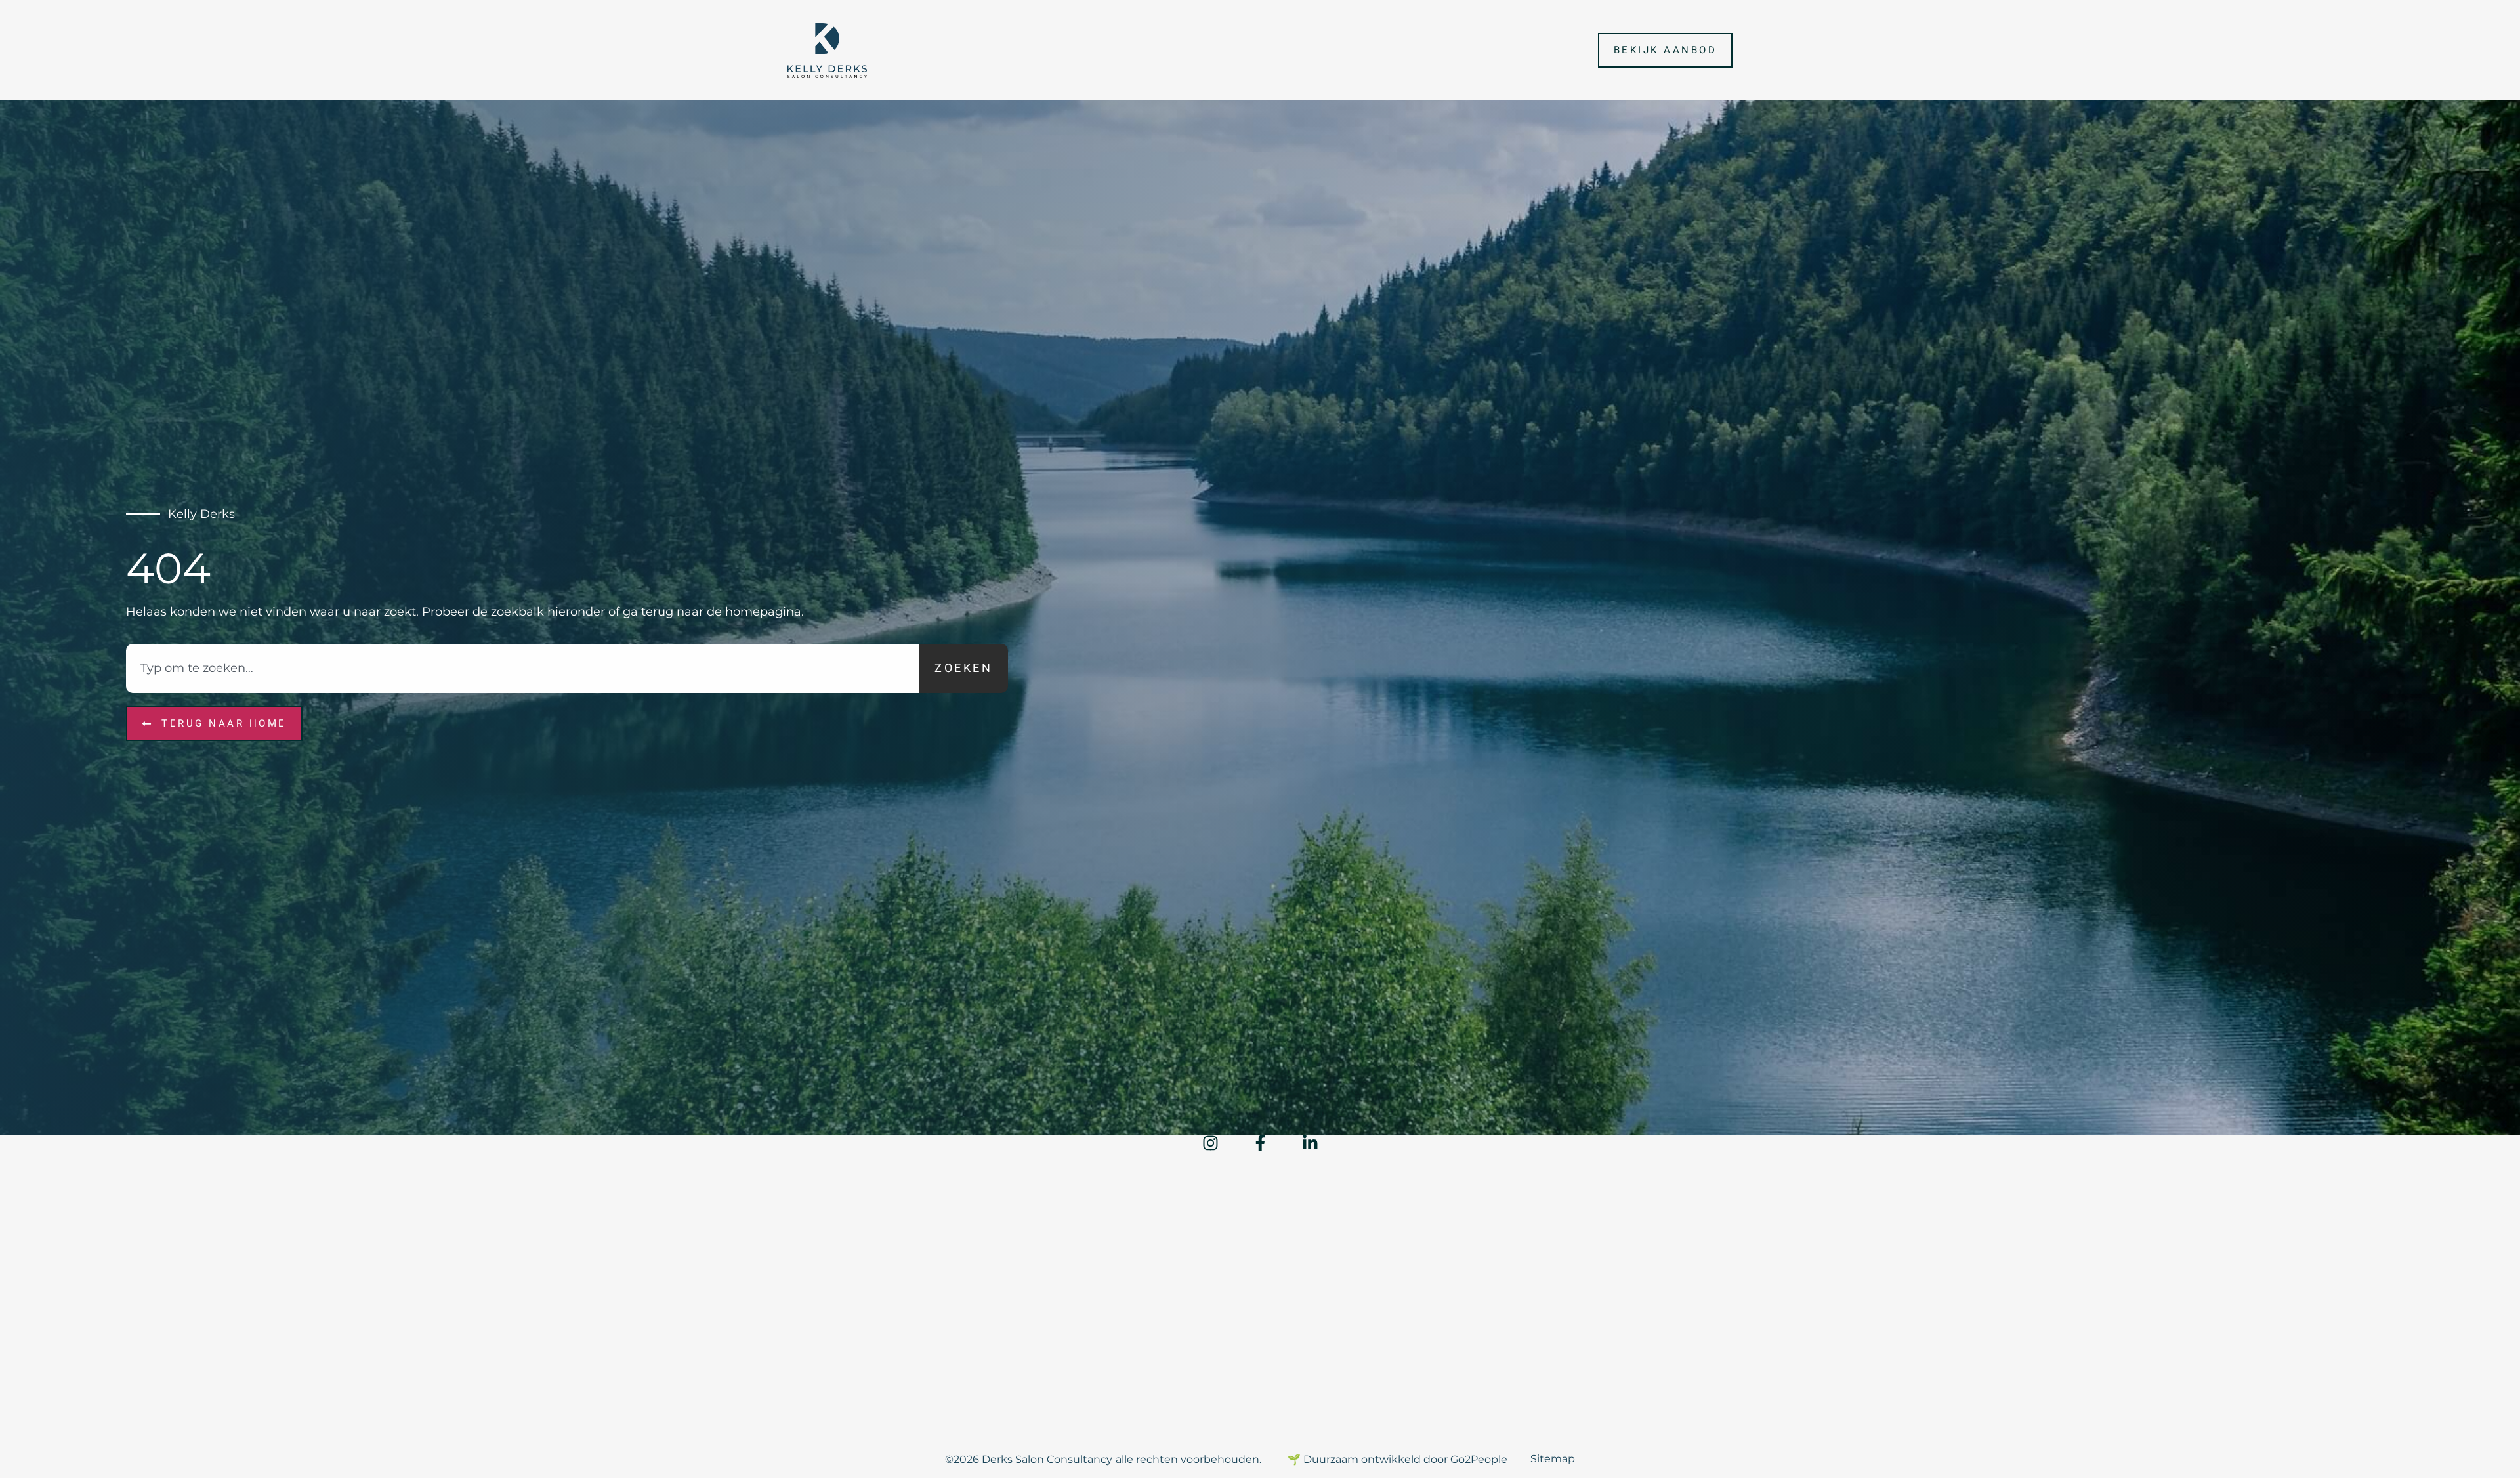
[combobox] (522, 668)
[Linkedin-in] (1310, 1143)
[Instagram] (1210, 1143)
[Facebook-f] (1260, 1143)
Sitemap (1553, 1459)
